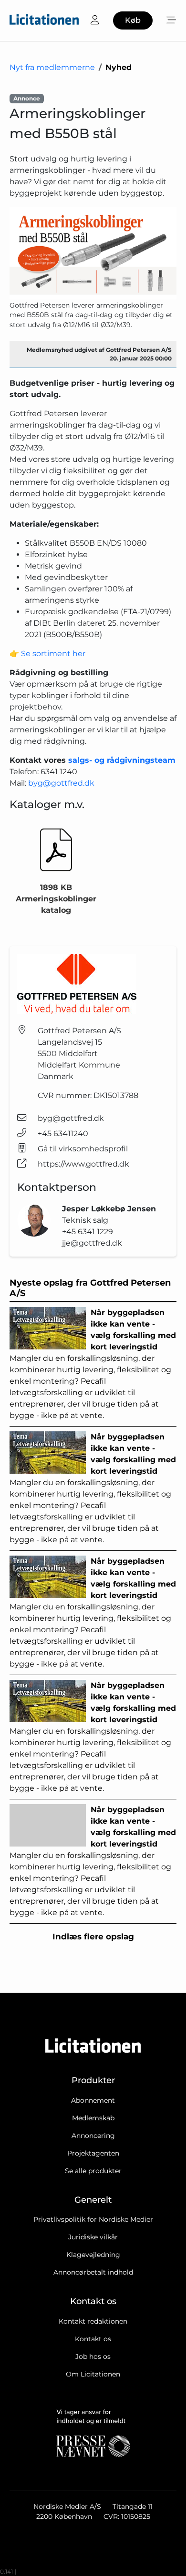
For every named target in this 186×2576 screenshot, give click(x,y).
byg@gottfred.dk (61, 783)
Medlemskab (93, 2118)
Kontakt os (93, 2339)
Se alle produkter (93, 2171)
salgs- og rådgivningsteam (122, 760)
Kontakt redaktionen (93, 2321)
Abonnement (93, 2100)
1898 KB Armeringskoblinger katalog (56, 899)
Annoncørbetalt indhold (93, 2272)
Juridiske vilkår (93, 2237)
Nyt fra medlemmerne (52, 67)
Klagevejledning (93, 2255)
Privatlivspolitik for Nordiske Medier (93, 2219)
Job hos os (93, 2356)
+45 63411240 (63, 1133)
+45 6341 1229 (88, 1232)
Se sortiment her (53, 654)
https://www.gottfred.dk (83, 1164)
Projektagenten (93, 2153)
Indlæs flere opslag (93, 1937)
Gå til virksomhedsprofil (83, 1149)
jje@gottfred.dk (92, 1243)
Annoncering (93, 2136)
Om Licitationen (93, 2374)
